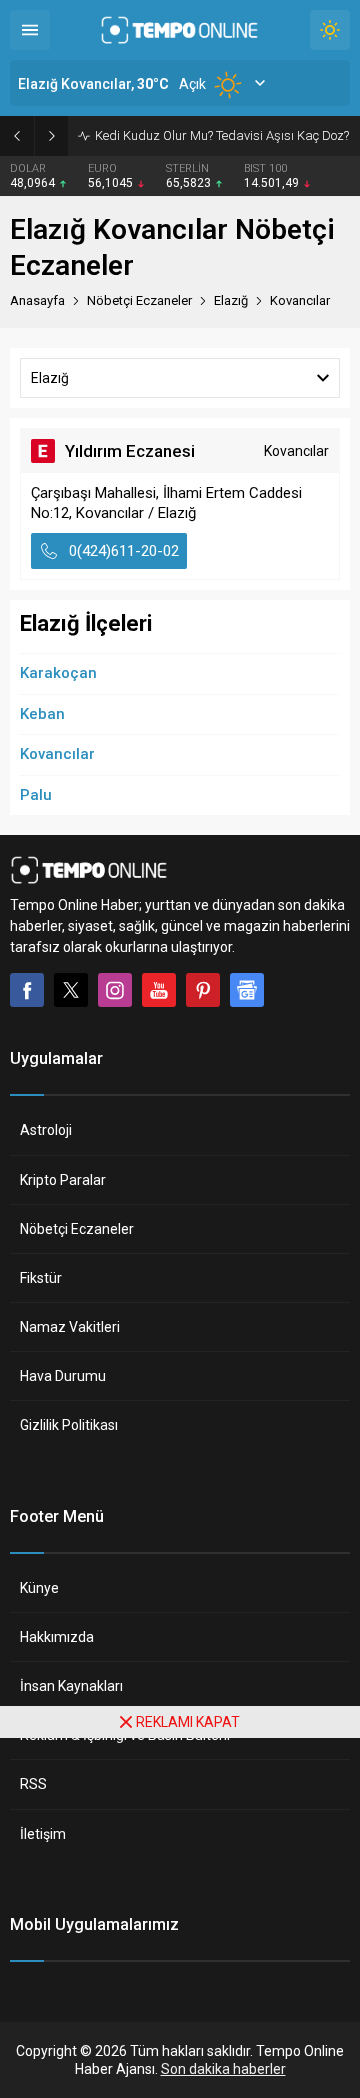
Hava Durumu (63, 1376)
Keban (42, 714)
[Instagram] (115, 990)
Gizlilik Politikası (69, 1425)
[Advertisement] (180, 1918)
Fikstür (41, 1278)
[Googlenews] (247, 990)
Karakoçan (58, 673)
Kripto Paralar (63, 1180)
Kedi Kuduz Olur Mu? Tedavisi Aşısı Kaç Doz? (222, 135)
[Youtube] (159, 990)
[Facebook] (27, 990)
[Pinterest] (203, 990)
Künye (39, 1588)
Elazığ (231, 300)
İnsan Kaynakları (71, 1686)
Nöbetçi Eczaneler (77, 1229)
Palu (36, 795)
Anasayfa (37, 300)
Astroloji (46, 1130)
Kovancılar (57, 754)
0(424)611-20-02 (124, 551)
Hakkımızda (57, 1637)
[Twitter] (71, 990)
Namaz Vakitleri (70, 1327)
